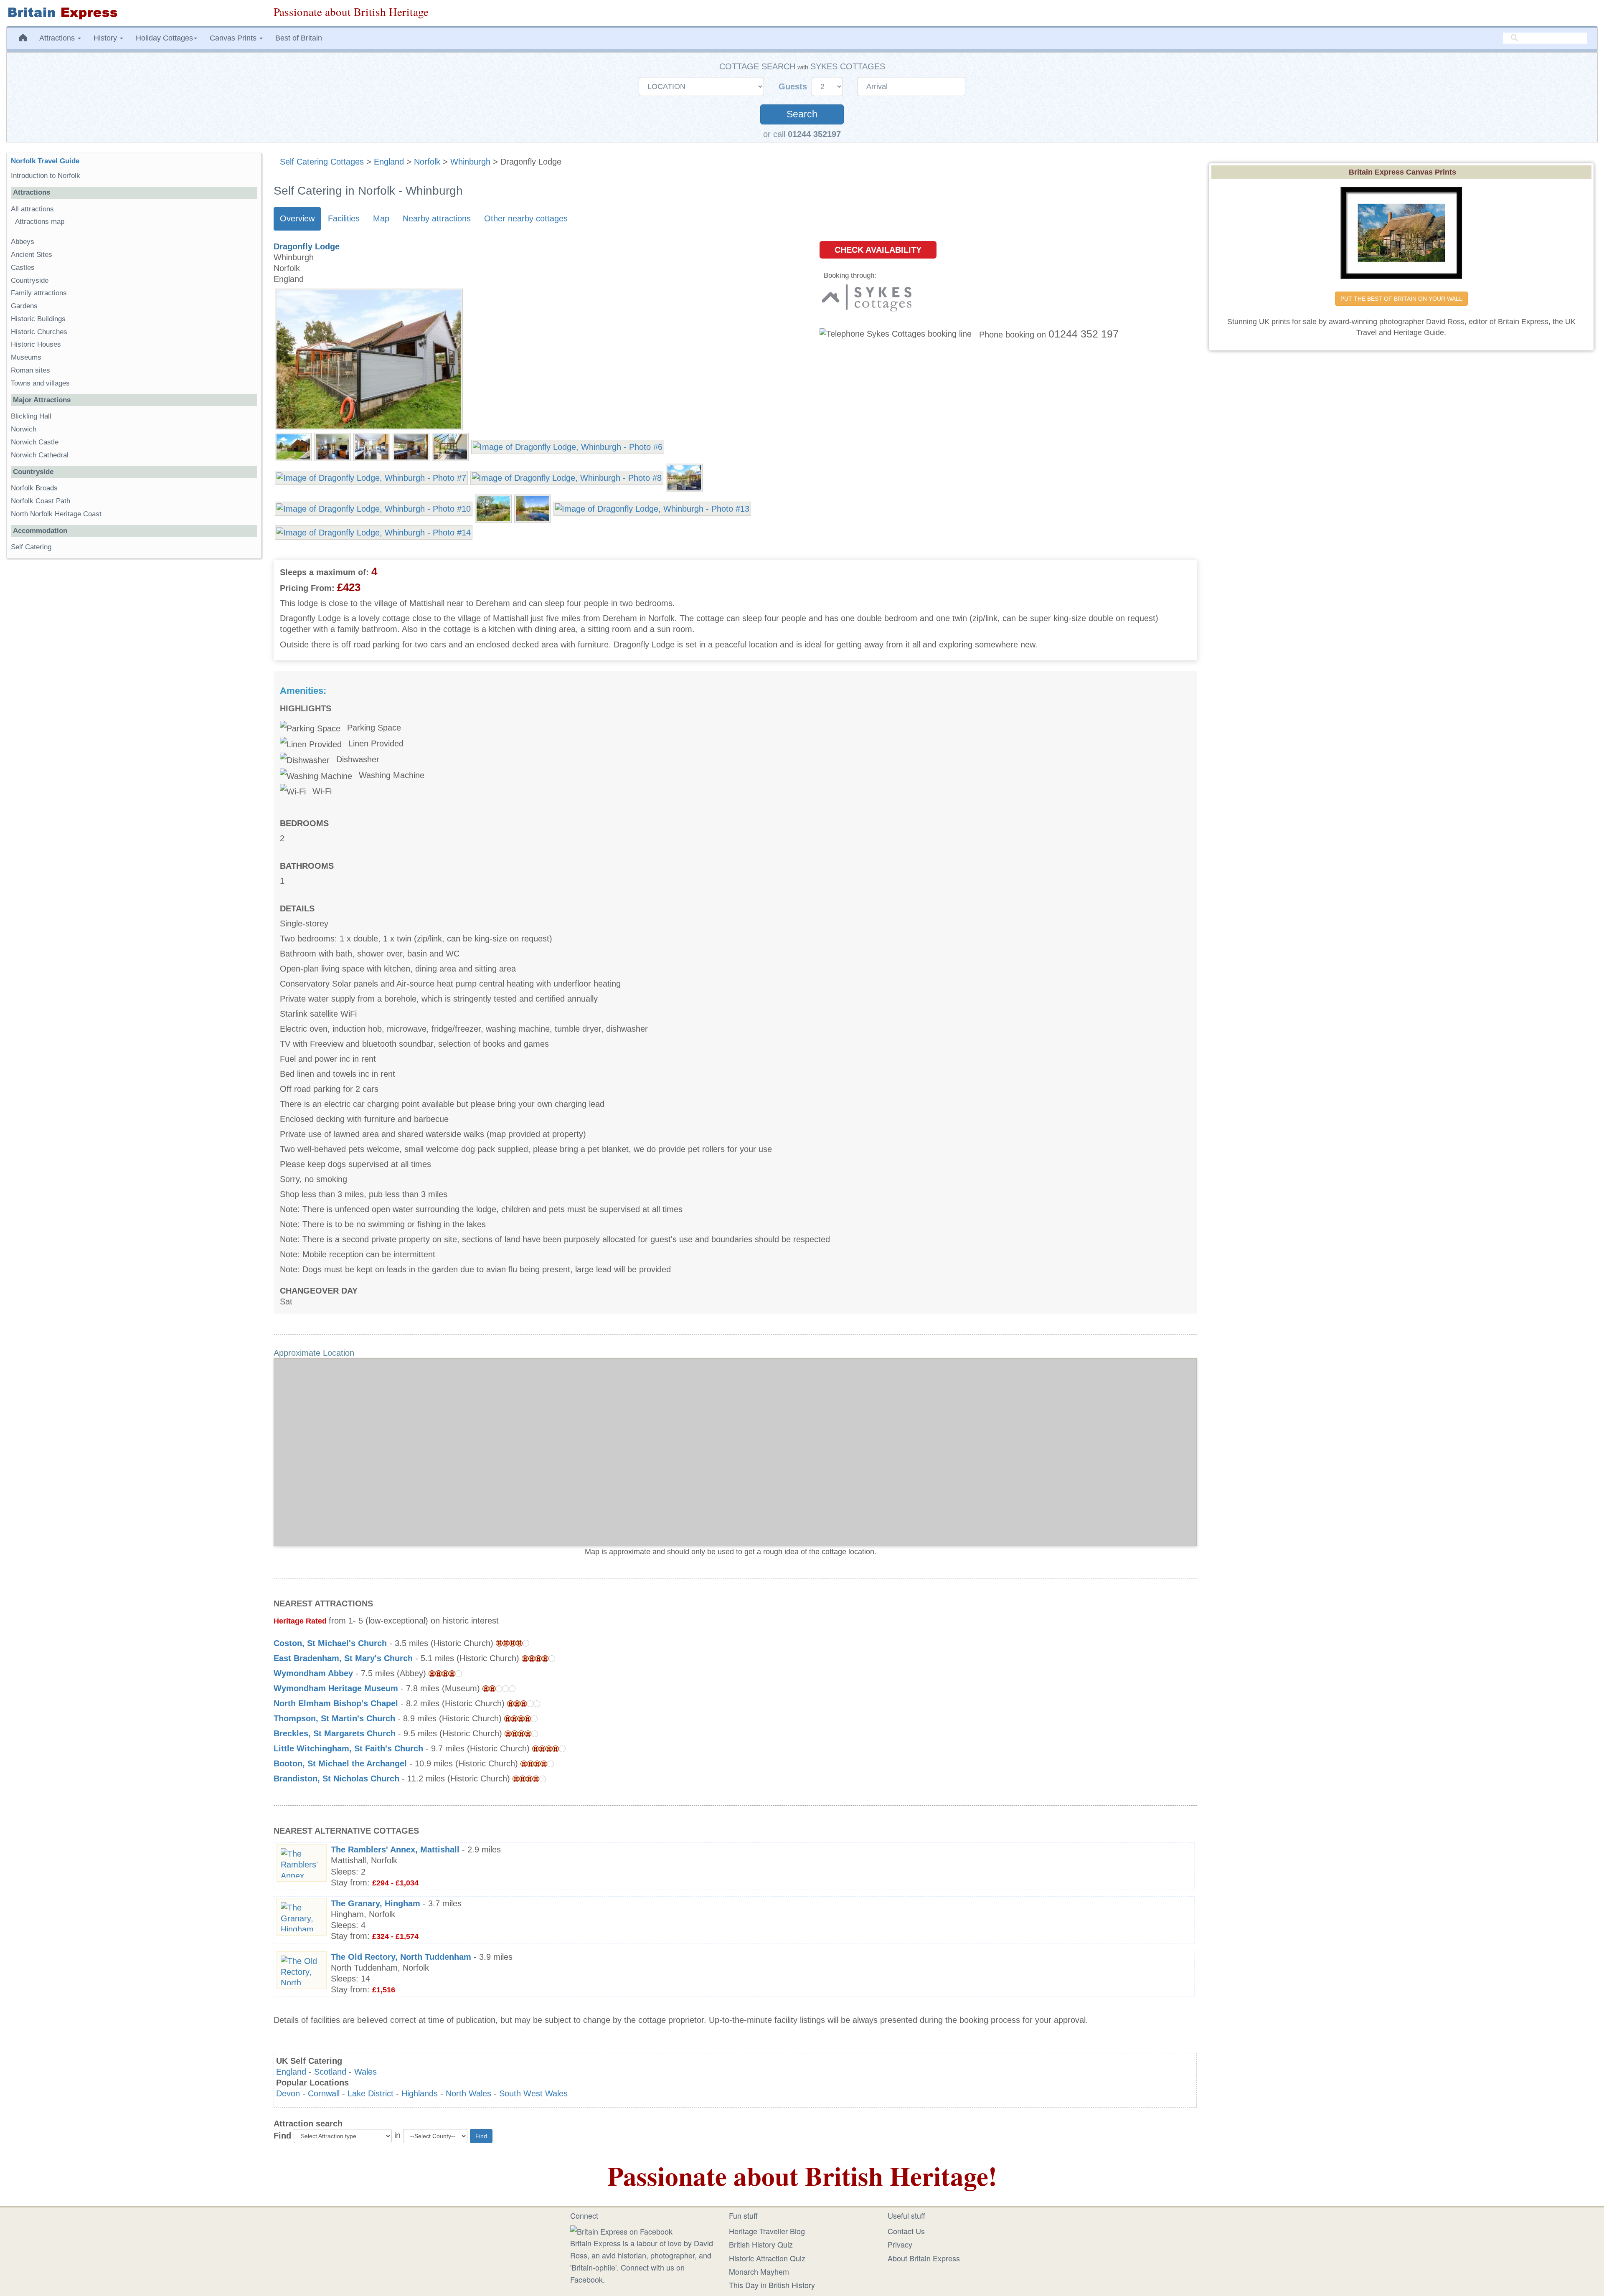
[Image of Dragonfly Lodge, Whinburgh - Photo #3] (372, 446)
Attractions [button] (58, 38)
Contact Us (906, 2231)
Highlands (420, 2093)
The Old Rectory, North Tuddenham (401, 1957)
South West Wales (533, 2093)
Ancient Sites (32, 255)
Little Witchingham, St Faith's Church (348, 1748)
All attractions (32, 209)
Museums (26, 357)
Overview (297, 218)
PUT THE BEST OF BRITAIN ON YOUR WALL (1401, 299)
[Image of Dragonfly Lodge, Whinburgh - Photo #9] (684, 477)
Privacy (900, 2244)
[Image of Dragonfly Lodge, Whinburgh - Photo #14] (374, 532)
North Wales (468, 2093)
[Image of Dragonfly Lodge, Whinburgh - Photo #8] (567, 477)
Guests (794, 86)
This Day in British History (772, 2285)
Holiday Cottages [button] (164, 38)
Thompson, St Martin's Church (334, 1718)
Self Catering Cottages (322, 162)
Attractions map (40, 222)
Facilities (344, 218)
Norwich (24, 429)
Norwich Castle (35, 442)
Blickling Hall (31, 416)
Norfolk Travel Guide (45, 161)
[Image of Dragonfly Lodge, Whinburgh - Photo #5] (450, 446)
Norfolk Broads (34, 488)
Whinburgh (470, 162)
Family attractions (39, 293)
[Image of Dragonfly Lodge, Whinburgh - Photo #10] (374, 508)
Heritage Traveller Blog (767, 2231)
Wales (365, 2072)
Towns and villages (40, 383)
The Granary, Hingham (376, 1903)
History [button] (106, 38)
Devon (288, 2093)
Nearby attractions (437, 218)
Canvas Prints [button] (234, 38)
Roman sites (30, 370)
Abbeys (23, 242)
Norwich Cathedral (40, 455)
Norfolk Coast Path (41, 501)
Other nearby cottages (526, 218)
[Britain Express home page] (134, 13)
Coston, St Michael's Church (330, 1643)
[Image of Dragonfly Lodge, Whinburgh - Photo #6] (568, 446)
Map (381, 218)
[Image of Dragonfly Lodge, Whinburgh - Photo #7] (371, 477)
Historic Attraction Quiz (767, 2258)
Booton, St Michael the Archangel (340, 1763)
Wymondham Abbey (313, 1673)
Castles (23, 268)
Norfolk (427, 162)
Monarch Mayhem (759, 2271)
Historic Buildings (38, 319)
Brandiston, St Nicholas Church (336, 1778)
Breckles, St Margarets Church (335, 1733)
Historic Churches (39, 332)
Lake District (371, 2093)
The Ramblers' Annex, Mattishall (395, 1849)
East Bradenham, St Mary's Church (343, 1658)
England (389, 162)
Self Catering (31, 547)
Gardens (24, 306)
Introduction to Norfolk (46, 176)
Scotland (330, 2072)
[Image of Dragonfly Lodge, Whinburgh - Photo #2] (332, 446)
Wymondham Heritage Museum (336, 1688)
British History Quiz (761, 2244)
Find (282, 2136)
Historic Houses (36, 344)
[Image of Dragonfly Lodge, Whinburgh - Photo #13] (652, 508)
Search (802, 114)
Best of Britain (299, 38)
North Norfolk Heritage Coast (56, 514)
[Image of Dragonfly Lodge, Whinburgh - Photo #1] (293, 446)
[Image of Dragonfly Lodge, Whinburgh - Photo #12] (533, 508)
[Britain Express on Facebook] (621, 2230)
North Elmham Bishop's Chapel (336, 1703)
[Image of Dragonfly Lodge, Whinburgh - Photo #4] (411, 446)
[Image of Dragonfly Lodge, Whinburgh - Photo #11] (493, 508)
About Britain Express (924, 2258)
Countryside (30, 280)
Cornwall (324, 2093)
